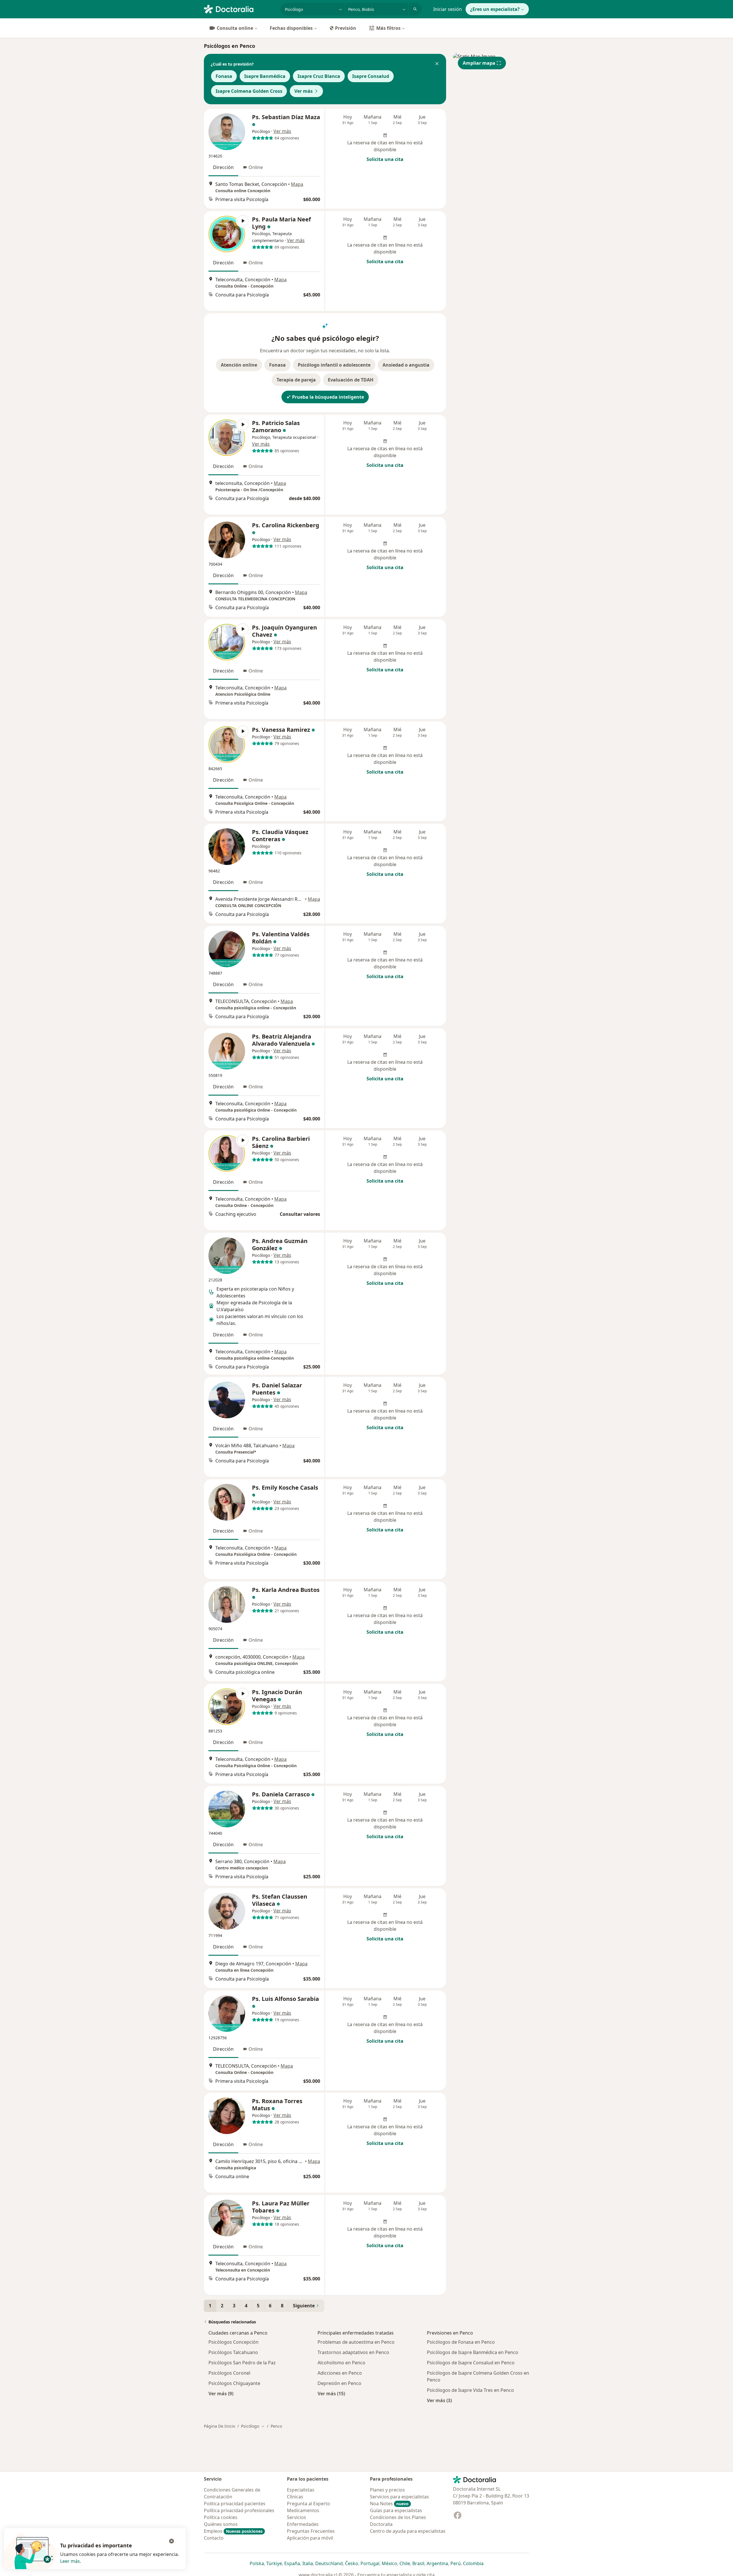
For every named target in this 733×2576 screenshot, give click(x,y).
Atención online (239, 365)
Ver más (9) (221, 2393)
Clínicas (295, 2497)
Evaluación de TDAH (351, 380)
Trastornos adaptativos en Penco (353, 2352)
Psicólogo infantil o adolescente (334, 365)
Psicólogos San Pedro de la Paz (242, 2363)
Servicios (296, 2517)
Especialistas (301, 2490)
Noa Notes (389, 2504)
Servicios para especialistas (399, 2497)
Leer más (70, 2561)
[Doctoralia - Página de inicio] (240, 9)
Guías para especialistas (396, 2510)
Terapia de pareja (296, 380)
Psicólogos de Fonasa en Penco (461, 2342)
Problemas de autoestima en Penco (356, 2342)
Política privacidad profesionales (239, 2510)
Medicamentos (303, 2510)
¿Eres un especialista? (495, 9)
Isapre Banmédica (265, 76)
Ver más (304, 91)
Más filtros (388, 28)
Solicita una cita (385, 159)
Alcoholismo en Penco (341, 2363)
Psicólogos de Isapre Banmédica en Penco (473, 2352)
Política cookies (221, 2517)
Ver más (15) (331, 2393)
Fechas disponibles (291, 28)
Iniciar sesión (448, 9)
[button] (437, 64)
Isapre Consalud (371, 76)
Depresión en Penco (339, 2383)
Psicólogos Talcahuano (233, 2352)
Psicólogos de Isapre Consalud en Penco (471, 2363)
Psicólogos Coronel (229, 2373)
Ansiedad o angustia (406, 365)
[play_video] (227, 234)
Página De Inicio (219, 2426)
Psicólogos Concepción (234, 2342)
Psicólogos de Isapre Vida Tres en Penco (470, 2390)
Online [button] (256, 167)
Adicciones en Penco (340, 2373)
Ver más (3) (439, 2400)
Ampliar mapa (479, 63)
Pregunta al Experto (309, 2504)
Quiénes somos (221, 2524)
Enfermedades (303, 2524)
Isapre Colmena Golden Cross (249, 91)
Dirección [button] (223, 167)
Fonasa (224, 76)
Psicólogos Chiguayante (234, 2383)
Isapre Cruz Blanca (319, 76)
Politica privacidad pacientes (235, 2504)
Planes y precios (387, 2490)
